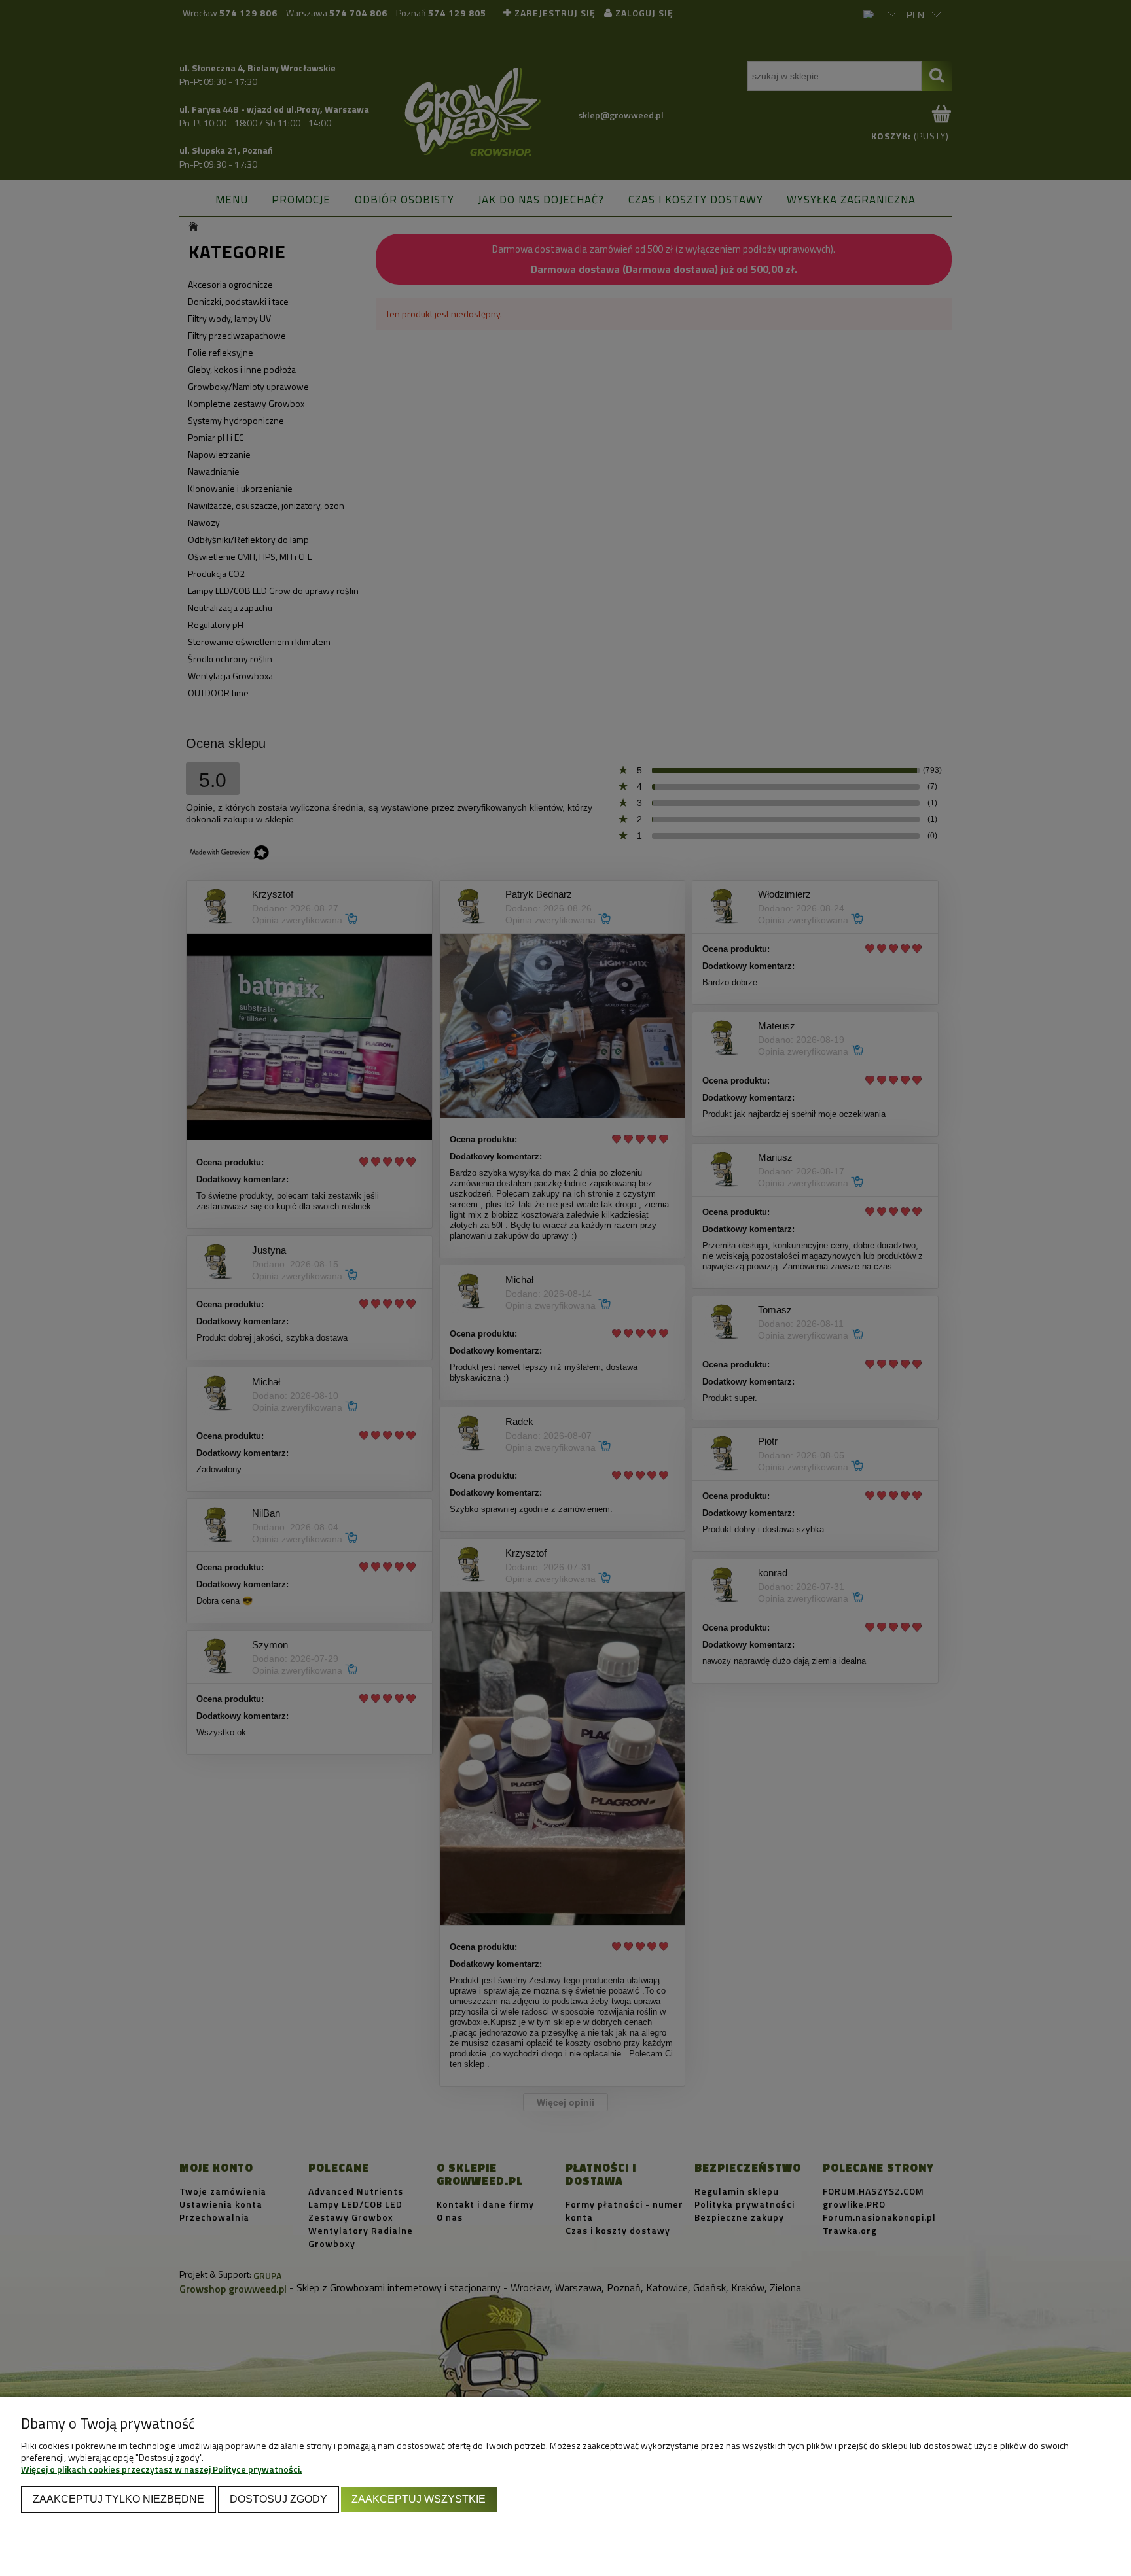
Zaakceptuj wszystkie (419, 2499)
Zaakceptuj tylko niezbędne (118, 2499)
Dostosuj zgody (278, 2499)
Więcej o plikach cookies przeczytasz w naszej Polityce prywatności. (161, 2469)
